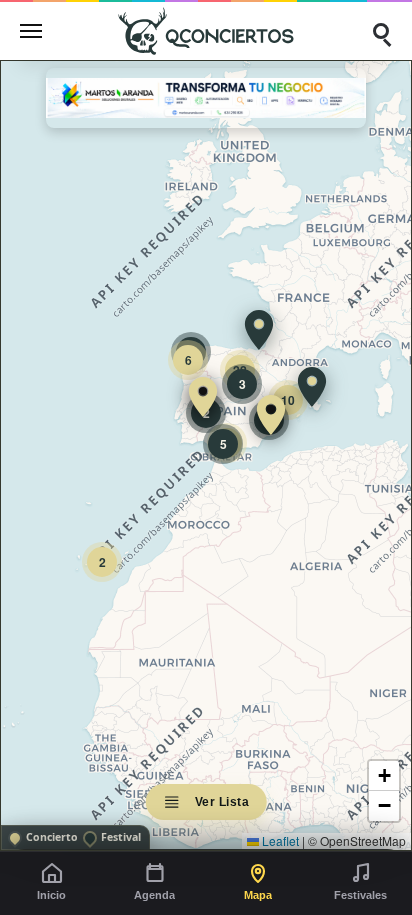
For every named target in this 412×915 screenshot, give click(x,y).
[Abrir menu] (31, 31)
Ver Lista (222, 802)
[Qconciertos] (206, 30)
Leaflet (279, 840)
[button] (271, 415)
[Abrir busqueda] (381, 31)
